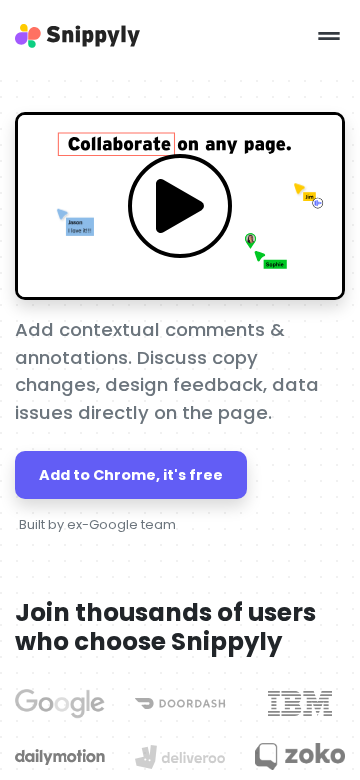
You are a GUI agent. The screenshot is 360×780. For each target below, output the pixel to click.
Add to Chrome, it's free (131, 475)
